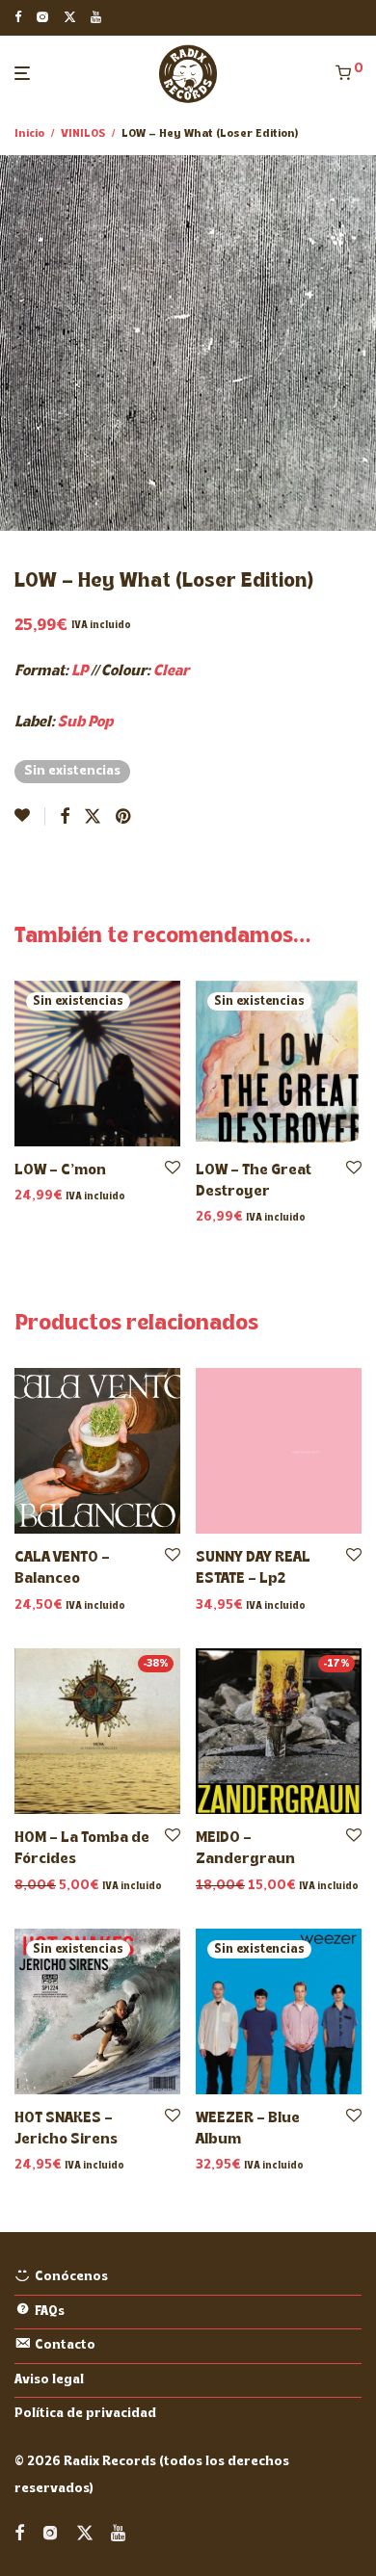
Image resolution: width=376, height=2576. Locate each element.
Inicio (29, 134)
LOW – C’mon (60, 1170)
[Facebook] (18, 17)
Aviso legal (49, 2380)
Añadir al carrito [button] (62, 1606)
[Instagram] (42, 17)
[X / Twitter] (70, 17)
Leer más (39, 1197)
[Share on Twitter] (93, 818)
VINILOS (83, 134)
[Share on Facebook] (65, 818)
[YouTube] (97, 17)
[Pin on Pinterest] (124, 818)
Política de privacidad (85, 2414)
